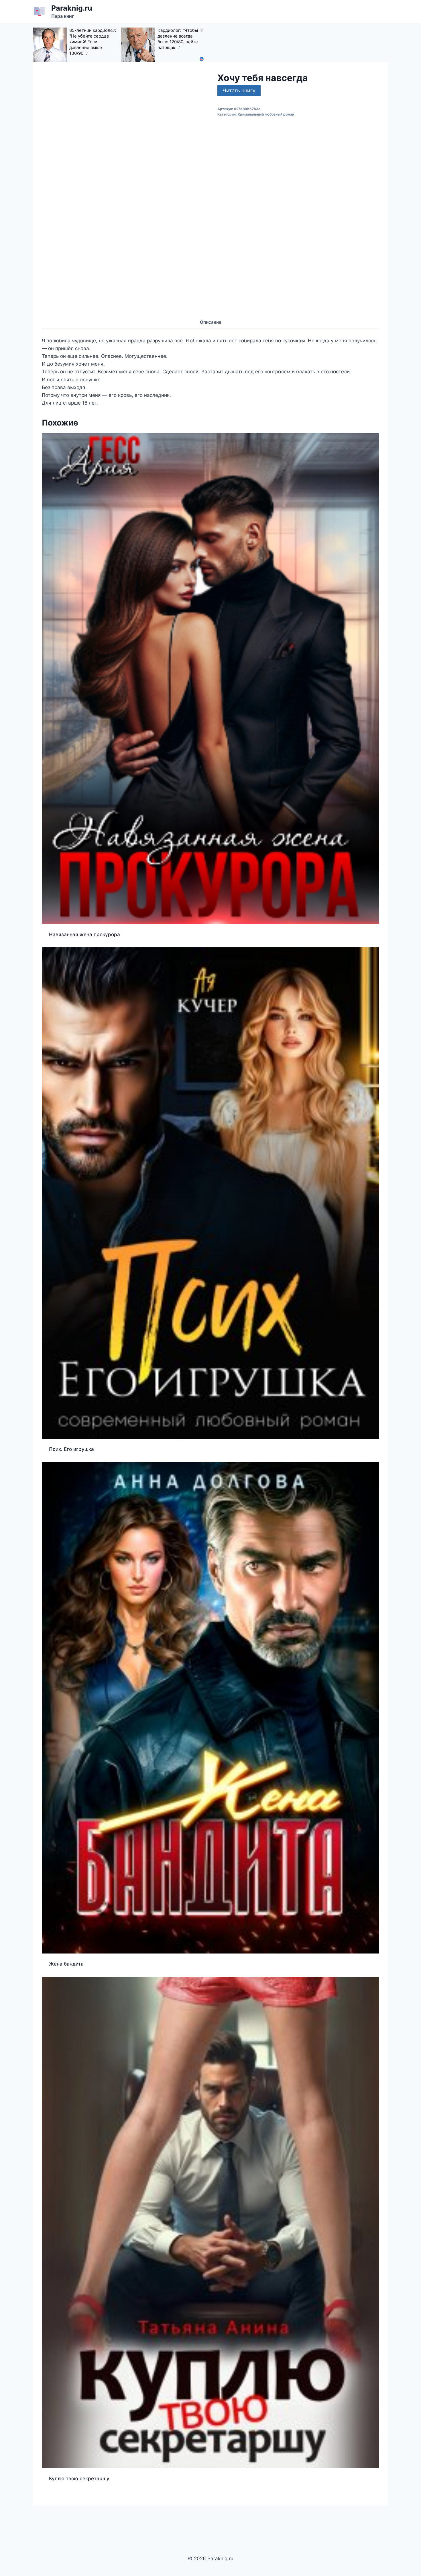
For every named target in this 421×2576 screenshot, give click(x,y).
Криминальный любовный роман (266, 114)
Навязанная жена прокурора (84, 934)
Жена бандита (66, 1964)
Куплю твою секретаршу (79, 2479)
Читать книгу (239, 90)
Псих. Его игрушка (71, 1449)
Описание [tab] (211, 322)
